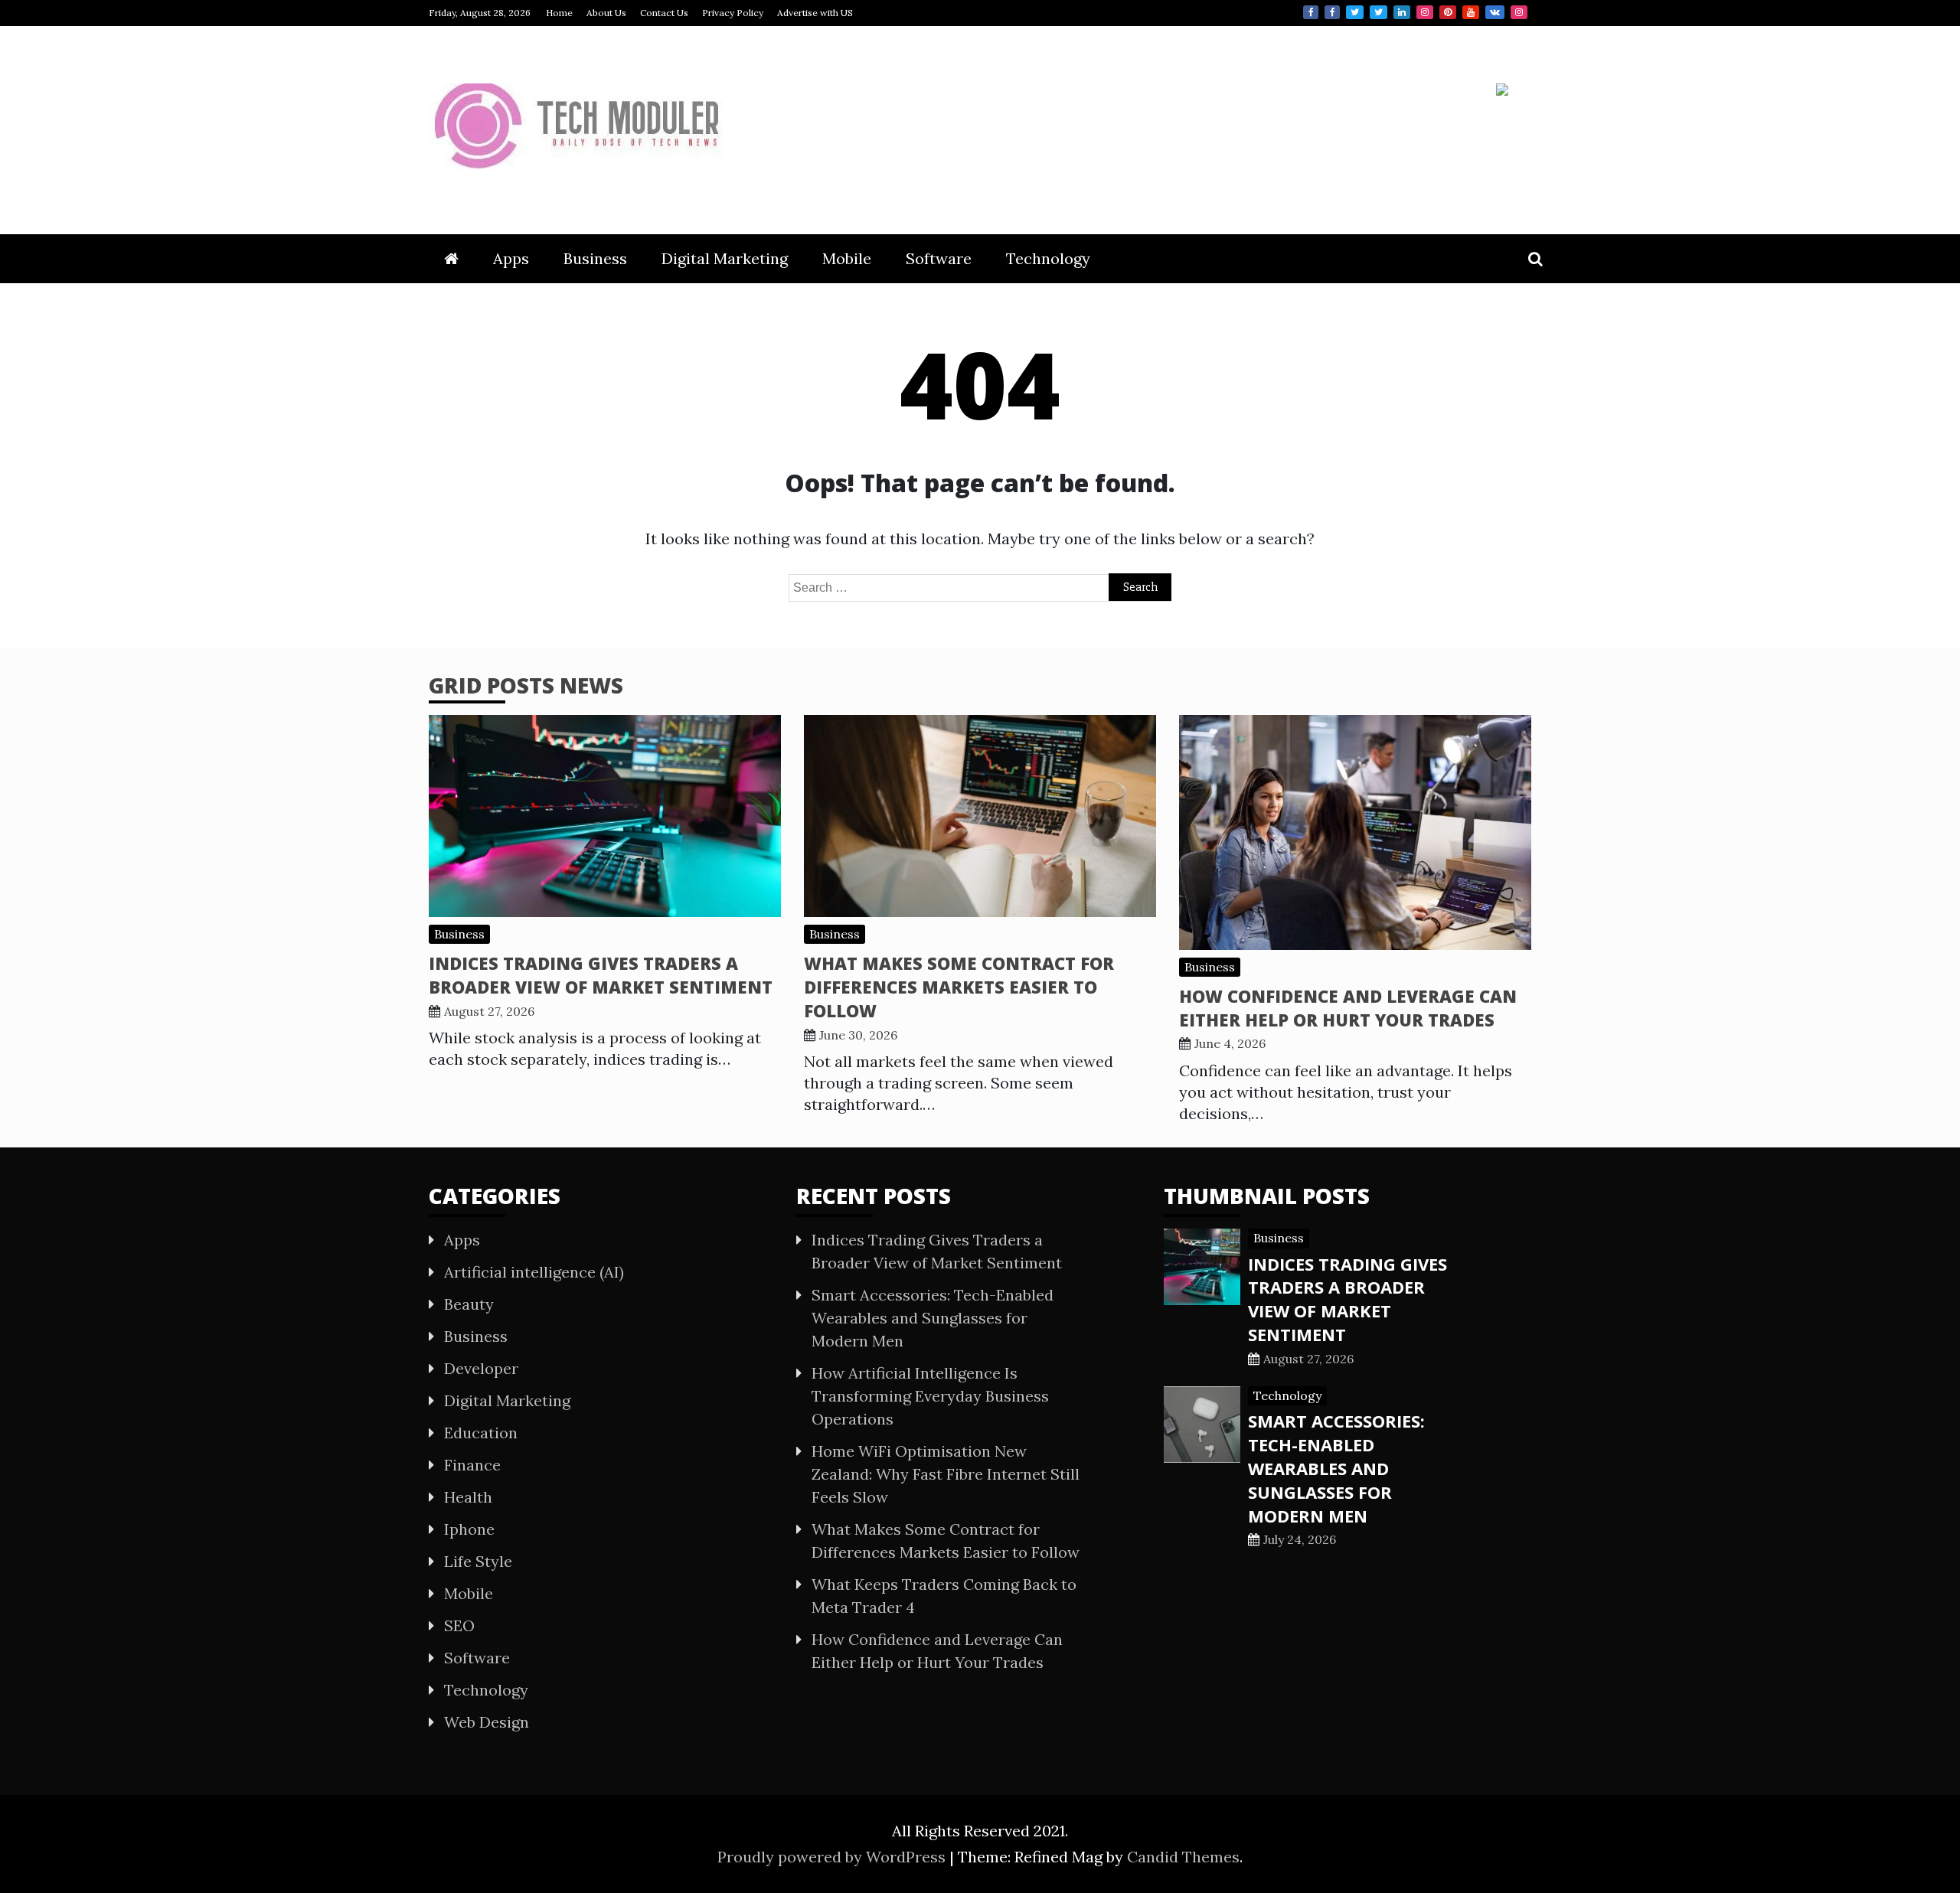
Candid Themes (1183, 1857)
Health (468, 1497)
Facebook (1311, 12)
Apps (511, 258)
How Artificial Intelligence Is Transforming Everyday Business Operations (930, 1396)
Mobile (847, 258)
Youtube (1471, 12)
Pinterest (1448, 12)
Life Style (478, 1561)
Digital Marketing (725, 258)
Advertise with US (815, 13)
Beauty (469, 1304)
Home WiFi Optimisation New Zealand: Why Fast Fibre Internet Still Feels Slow (946, 1474)
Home (559, 13)
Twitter (1355, 12)
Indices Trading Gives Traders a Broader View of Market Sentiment (601, 975)
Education (481, 1433)
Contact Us (664, 13)
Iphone (469, 1529)
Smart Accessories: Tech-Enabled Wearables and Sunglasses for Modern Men (933, 1318)
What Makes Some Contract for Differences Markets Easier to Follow (959, 987)
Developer (481, 1368)
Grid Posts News (526, 685)
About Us (606, 13)
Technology (1048, 258)
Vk (1495, 12)
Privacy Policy (733, 13)
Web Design (487, 1722)
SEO (459, 1625)
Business (595, 258)
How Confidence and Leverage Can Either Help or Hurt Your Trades (1348, 1008)
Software (939, 258)
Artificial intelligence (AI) (534, 1272)
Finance (472, 1465)
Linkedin (1402, 12)
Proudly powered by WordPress (833, 1857)
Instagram (1425, 12)
